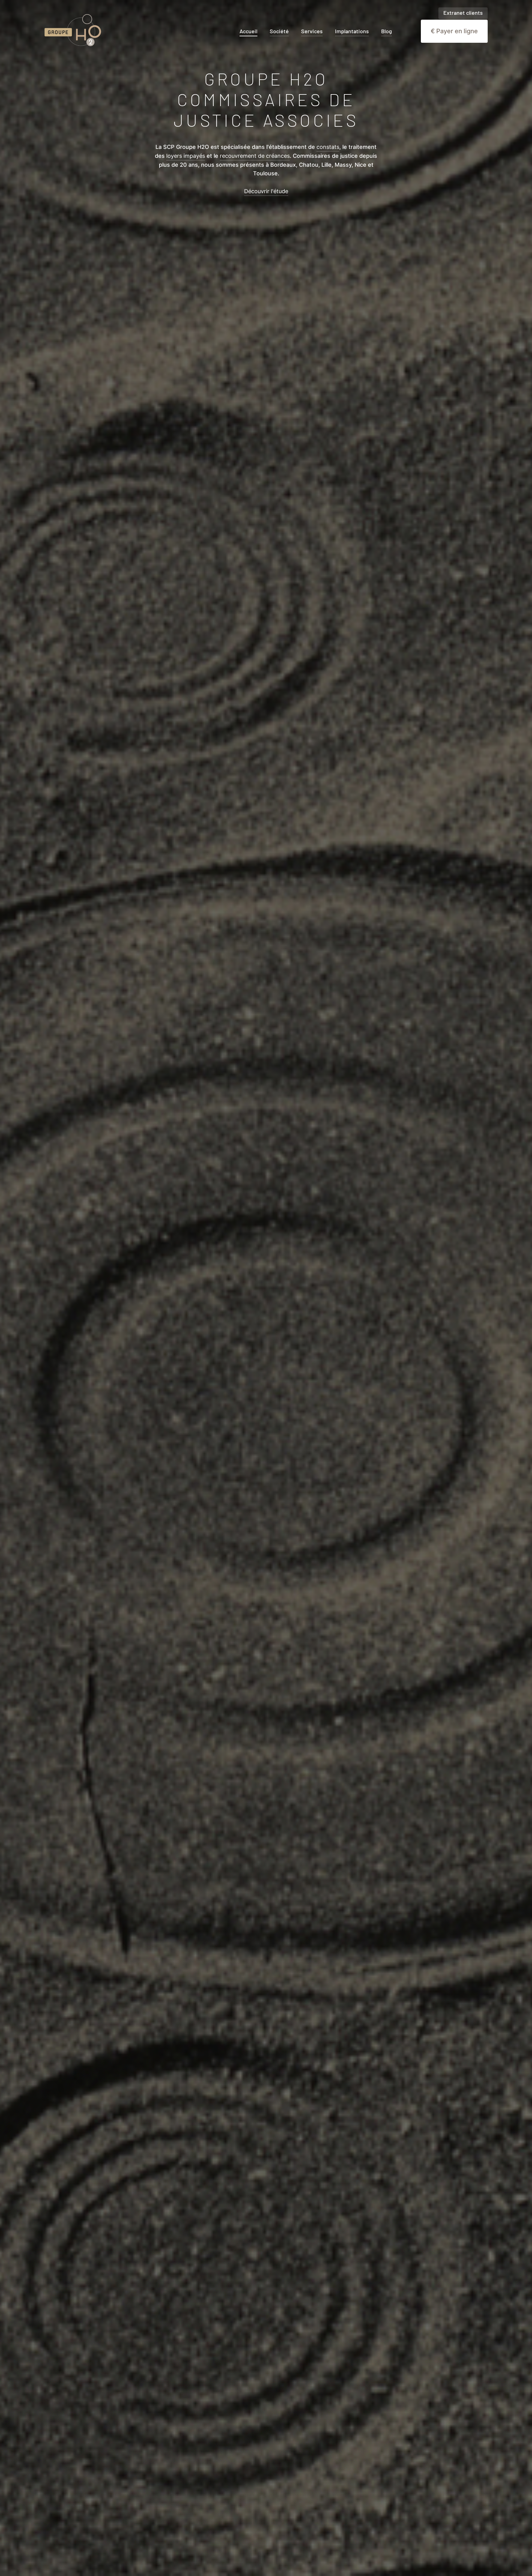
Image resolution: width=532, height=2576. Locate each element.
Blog (387, 31)
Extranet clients (463, 13)
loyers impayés (186, 156)
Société (279, 31)
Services (312, 31)
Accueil (248, 31)
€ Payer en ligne (454, 31)
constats (328, 147)
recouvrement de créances (255, 156)
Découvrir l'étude (266, 191)
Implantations (352, 31)
